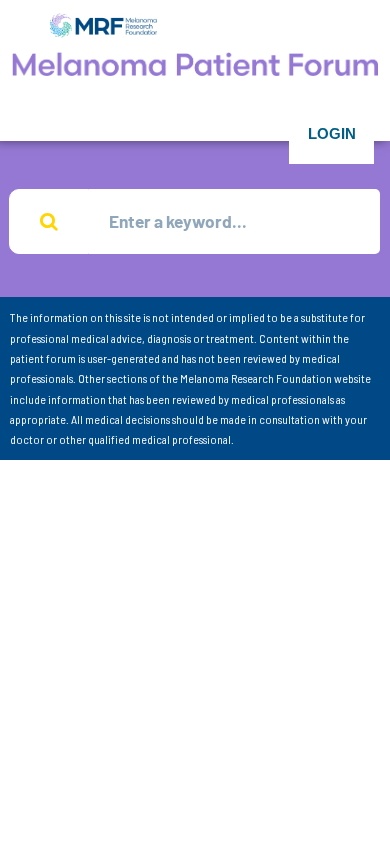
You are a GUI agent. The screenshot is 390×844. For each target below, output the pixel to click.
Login (332, 133)
